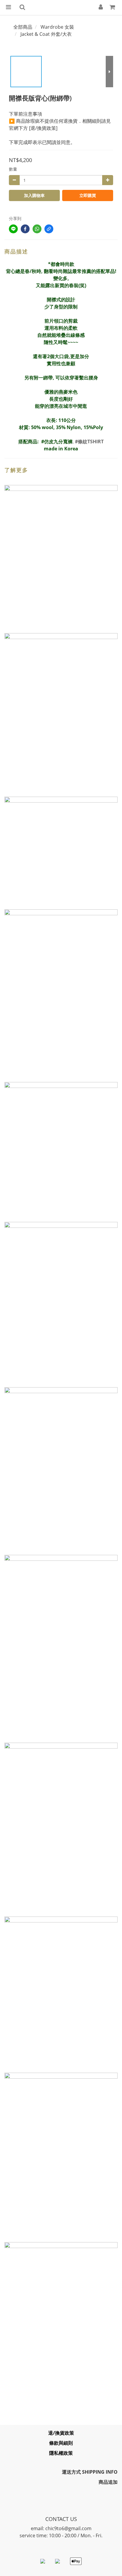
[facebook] (25, 229)
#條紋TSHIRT (89, 442)
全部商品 (23, 27)
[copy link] (49, 229)
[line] (13, 229)
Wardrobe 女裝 (57, 27)
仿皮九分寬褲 (58, 442)
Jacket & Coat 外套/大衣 (46, 34)
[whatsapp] (37, 229)
